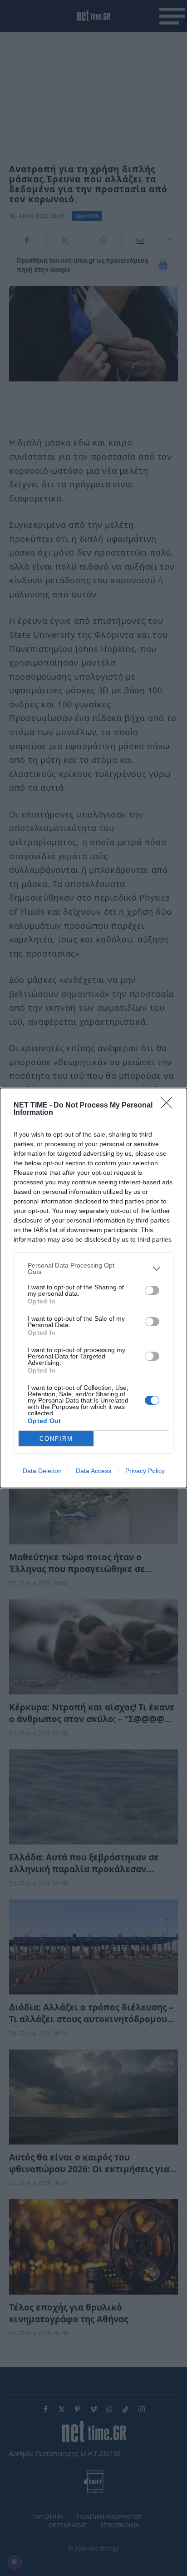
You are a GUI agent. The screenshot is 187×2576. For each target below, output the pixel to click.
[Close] (169, 1106)
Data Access (93, 1471)
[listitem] (93, 1268)
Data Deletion (42, 1471)
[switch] (152, 1290)
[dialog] (93, 1288)
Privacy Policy (145, 1471)
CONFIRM (56, 1439)
